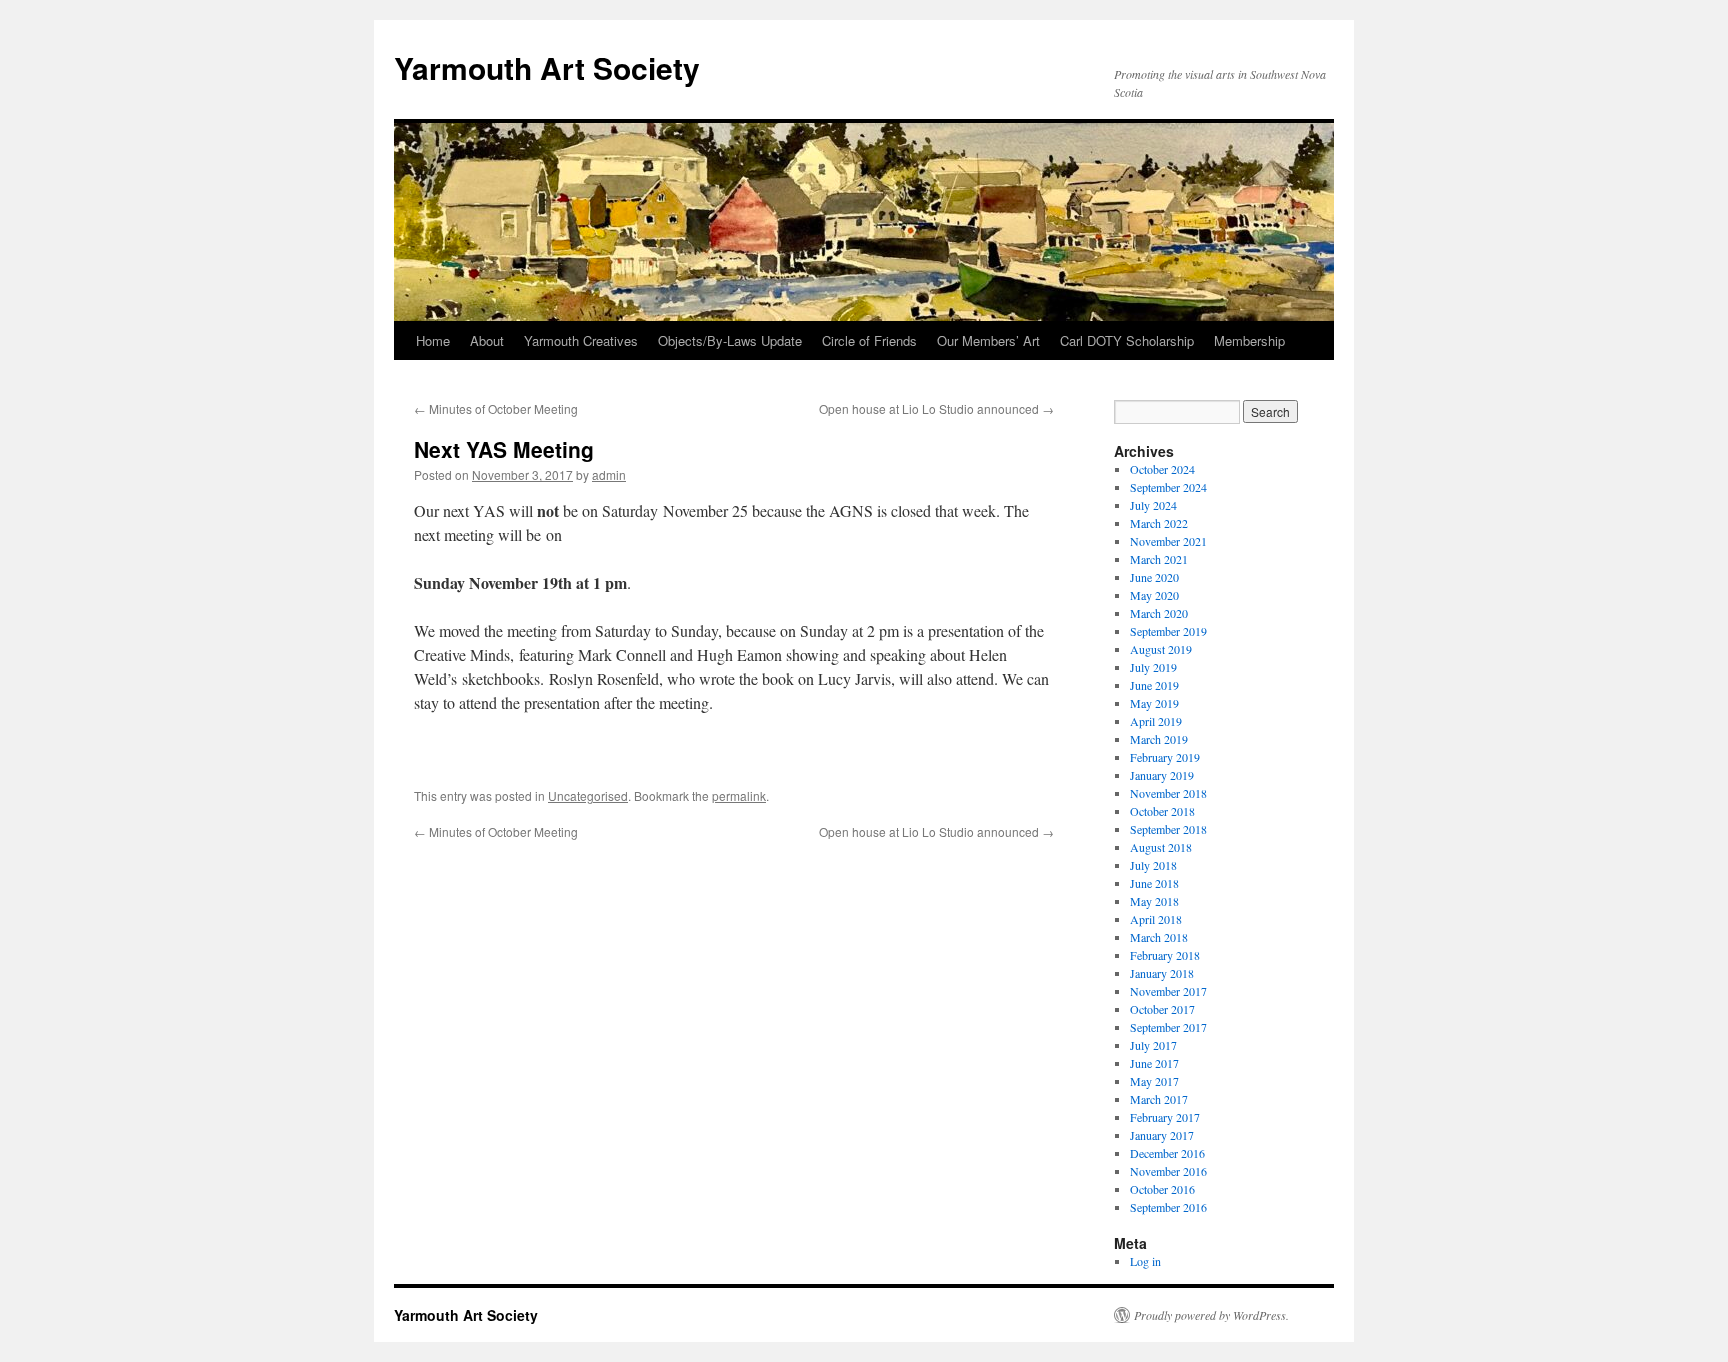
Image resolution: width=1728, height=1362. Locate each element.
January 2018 (1162, 973)
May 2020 (1154, 595)
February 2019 (1165, 757)
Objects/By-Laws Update (730, 340)
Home (433, 340)
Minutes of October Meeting (496, 408)
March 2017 (1159, 1099)
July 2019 (1153, 667)
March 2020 (1159, 613)
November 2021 (1168, 541)
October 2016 (1162, 1189)
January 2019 (1162, 775)
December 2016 (1167, 1153)
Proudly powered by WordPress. (1211, 1315)
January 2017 (1162, 1135)
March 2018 (1159, 937)
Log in (1145, 1261)
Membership (1249, 340)
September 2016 (1168, 1207)
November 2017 (1168, 991)
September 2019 (1168, 631)
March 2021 (1159, 559)
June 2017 (1154, 1063)
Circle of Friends (869, 340)
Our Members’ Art (988, 340)
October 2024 (1162, 469)
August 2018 (1161, 847)
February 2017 (1165, 1117)
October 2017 (1162, 1009)
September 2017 (1168, 1027)
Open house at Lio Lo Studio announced (936, 408)
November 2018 (1168, 793)
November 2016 (1168, 1171)
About (487, 340)
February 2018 (1165, 955)
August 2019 (1161, 649)
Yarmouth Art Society (547, 67)
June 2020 (1154, 577)
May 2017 (1154, 1081)
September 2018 (1168, 829)
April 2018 (1156, 919)
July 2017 (1153, 1045)
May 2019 (1154, 703)
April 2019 (1156, 721)
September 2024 (1168, 487)
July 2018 (1153, 865)
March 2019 (1159, 739)
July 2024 (1153, 505)
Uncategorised (588, 795)
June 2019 (1154, 685)
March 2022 (1159, 523)
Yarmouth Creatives (581, 340)
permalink (739, 795)
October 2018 (1162, 811)
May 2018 (1154, 901)
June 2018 (1154, 883)
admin (609, 474)
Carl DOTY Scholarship (1127, 340)
